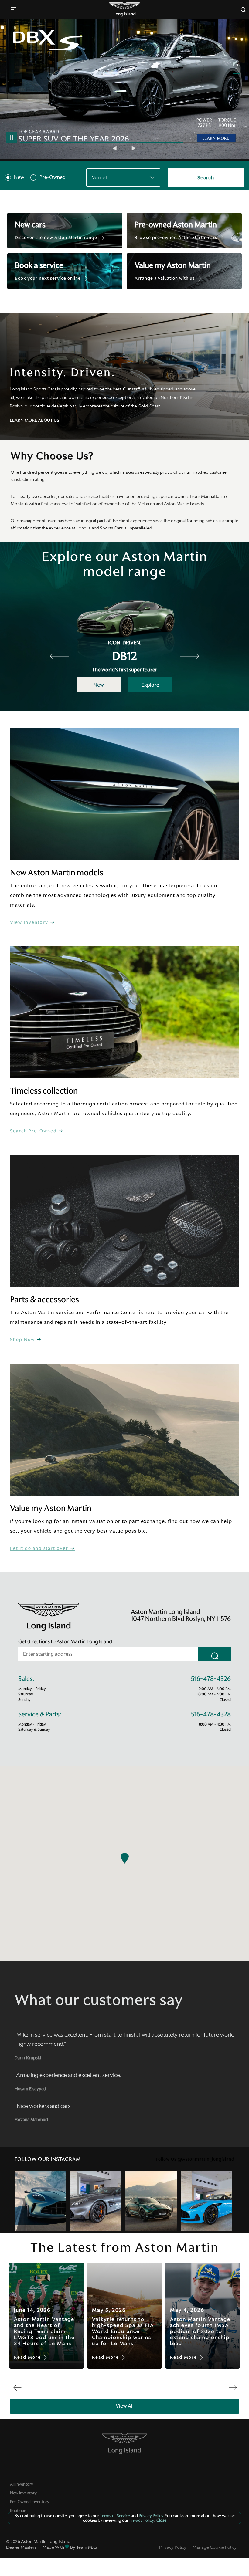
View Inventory (30, 923)
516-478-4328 (211, 1714)
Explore (150, 685)
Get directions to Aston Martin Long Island (65, 1641)
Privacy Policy (173, 2547)
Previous (115, 148)
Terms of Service (115, 2516)
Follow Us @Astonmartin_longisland (195, 2159)
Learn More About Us (34, 420)
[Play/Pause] (11, 137)
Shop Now (23, 1340)
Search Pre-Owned (34, 1131)
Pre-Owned (53, 177)
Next (134, 148)
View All (125, 2406)
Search (206, 177)
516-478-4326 (211, 1679)
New (19, 177)
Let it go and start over (40, 1548)
